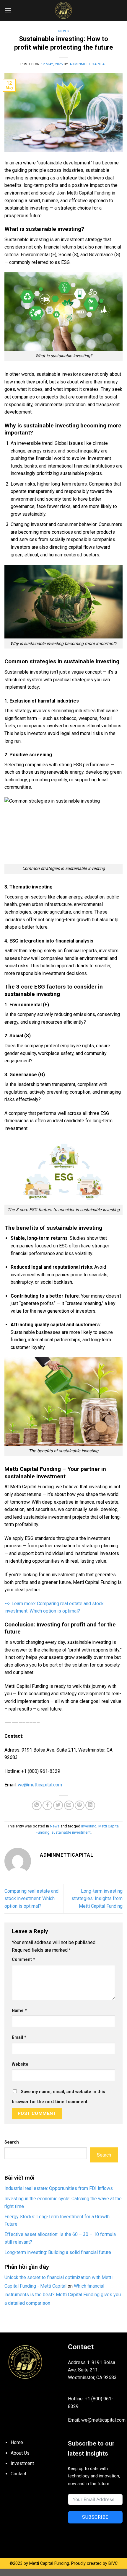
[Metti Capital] (63, 10)
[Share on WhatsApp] (37, 1805)
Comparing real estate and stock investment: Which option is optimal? (31, 1899)
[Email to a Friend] (69, 1805)
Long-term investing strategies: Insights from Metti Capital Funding (97, 1899)
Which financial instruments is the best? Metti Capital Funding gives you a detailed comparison (63, 2295)
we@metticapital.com (40, 1785)
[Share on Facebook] (47, 1805)
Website (20, 2064)
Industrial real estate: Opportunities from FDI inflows (59, 2188)
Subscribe (95, 2517)
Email (19, 2037)
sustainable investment (71, 1832)
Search (12, 2142)
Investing (89, 1826)
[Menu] (8, 10)
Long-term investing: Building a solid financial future (58, 2252)
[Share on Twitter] (58, 1805)
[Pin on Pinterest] (80, 1805)
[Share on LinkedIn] (90, 1805)
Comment (23, 1960)
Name (19, 2011)
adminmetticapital (88, 64)
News (63, 31)
